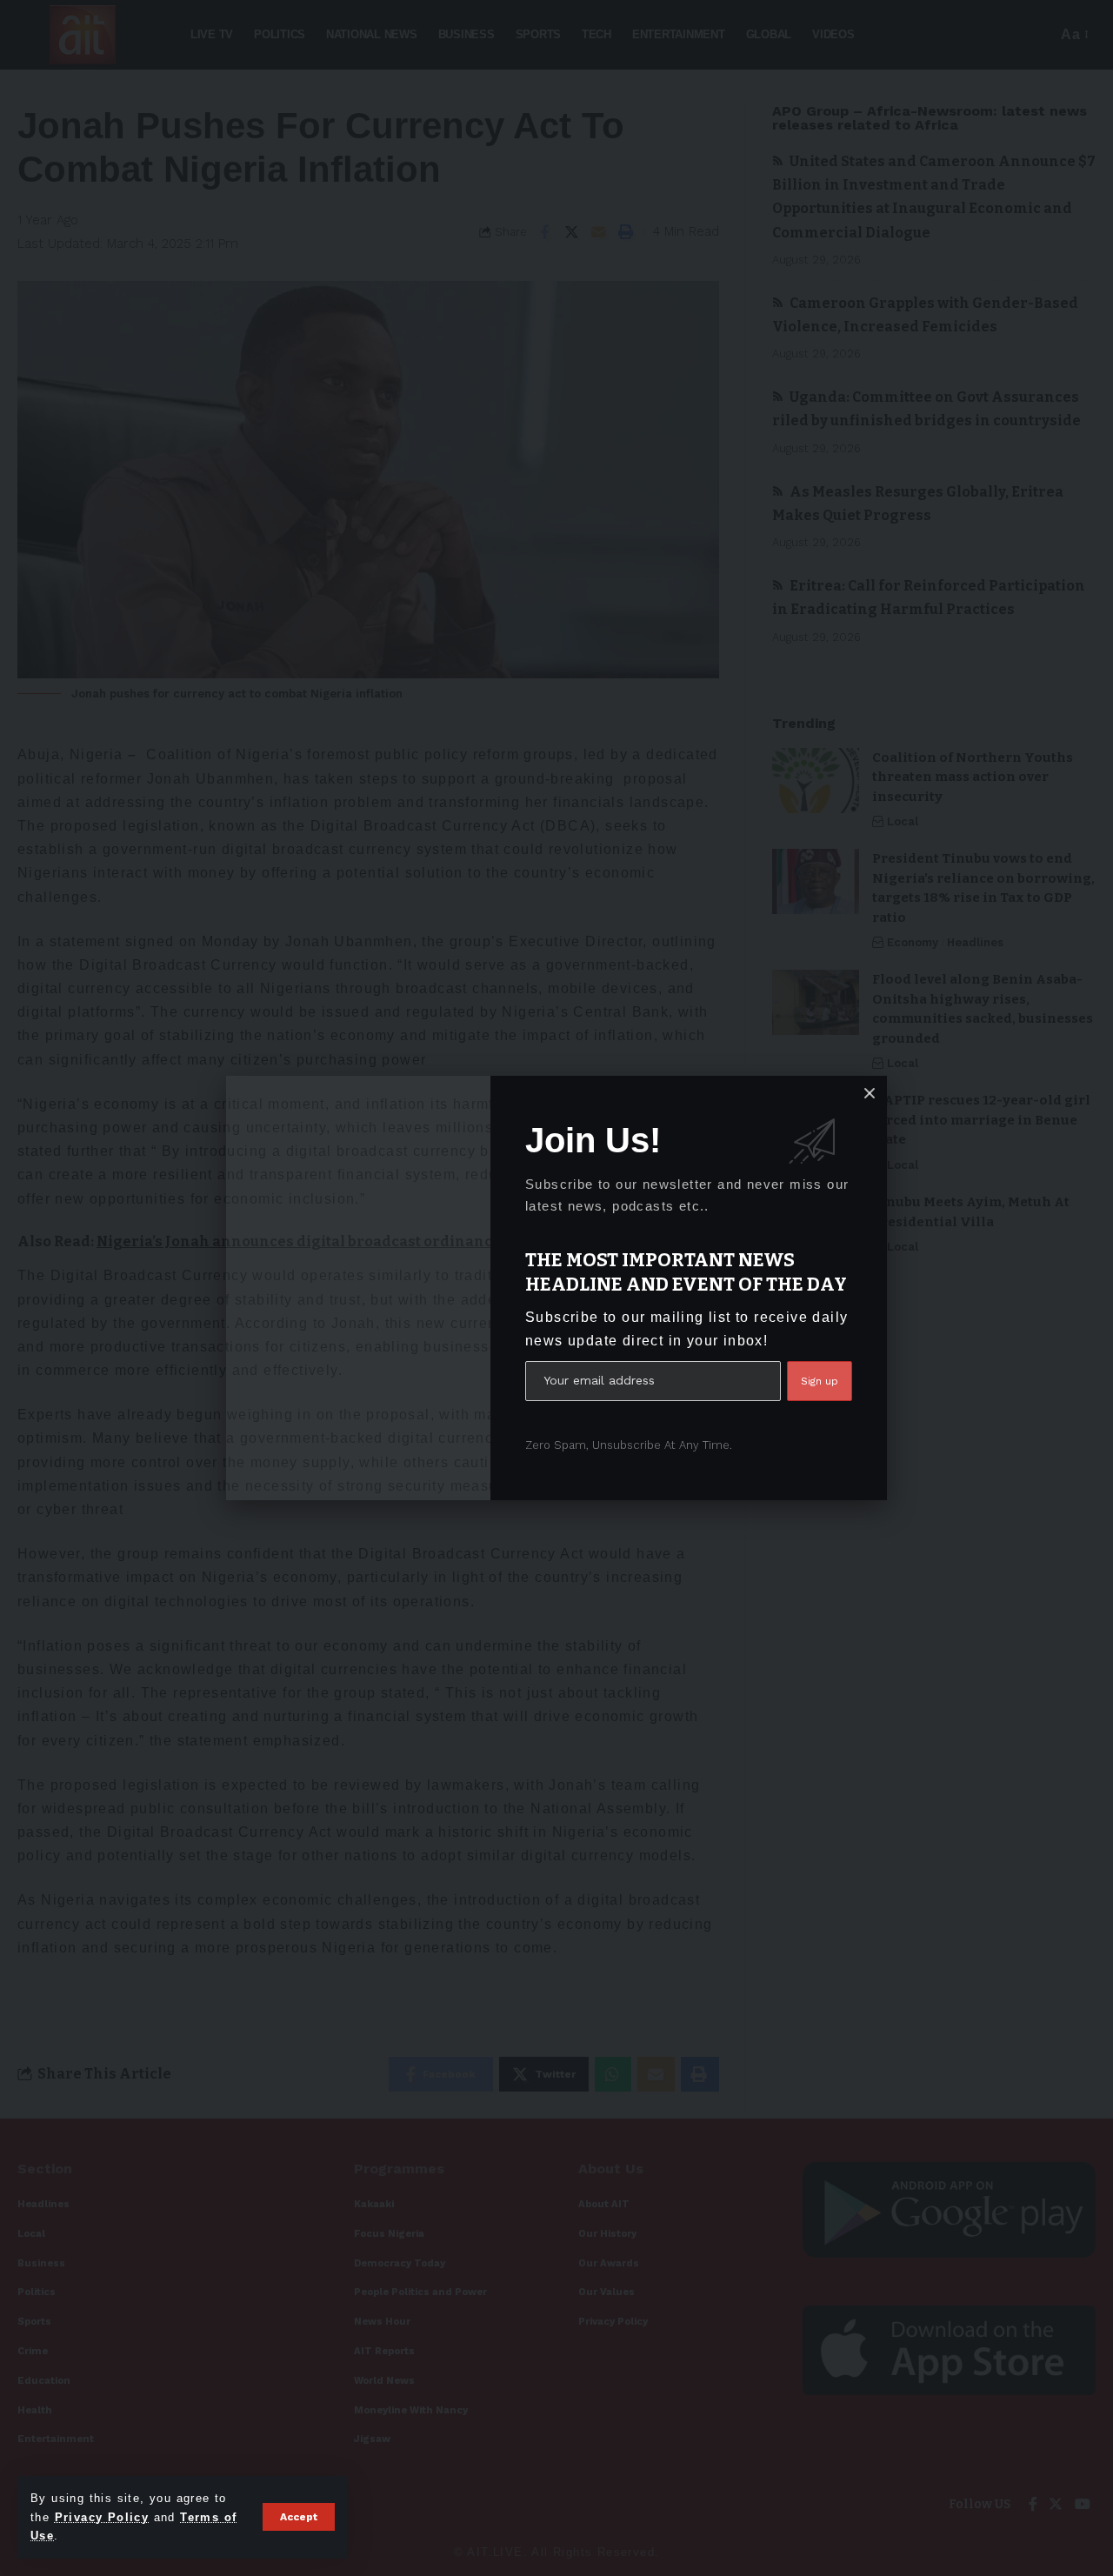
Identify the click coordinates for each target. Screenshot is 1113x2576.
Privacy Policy (102, 2517)
